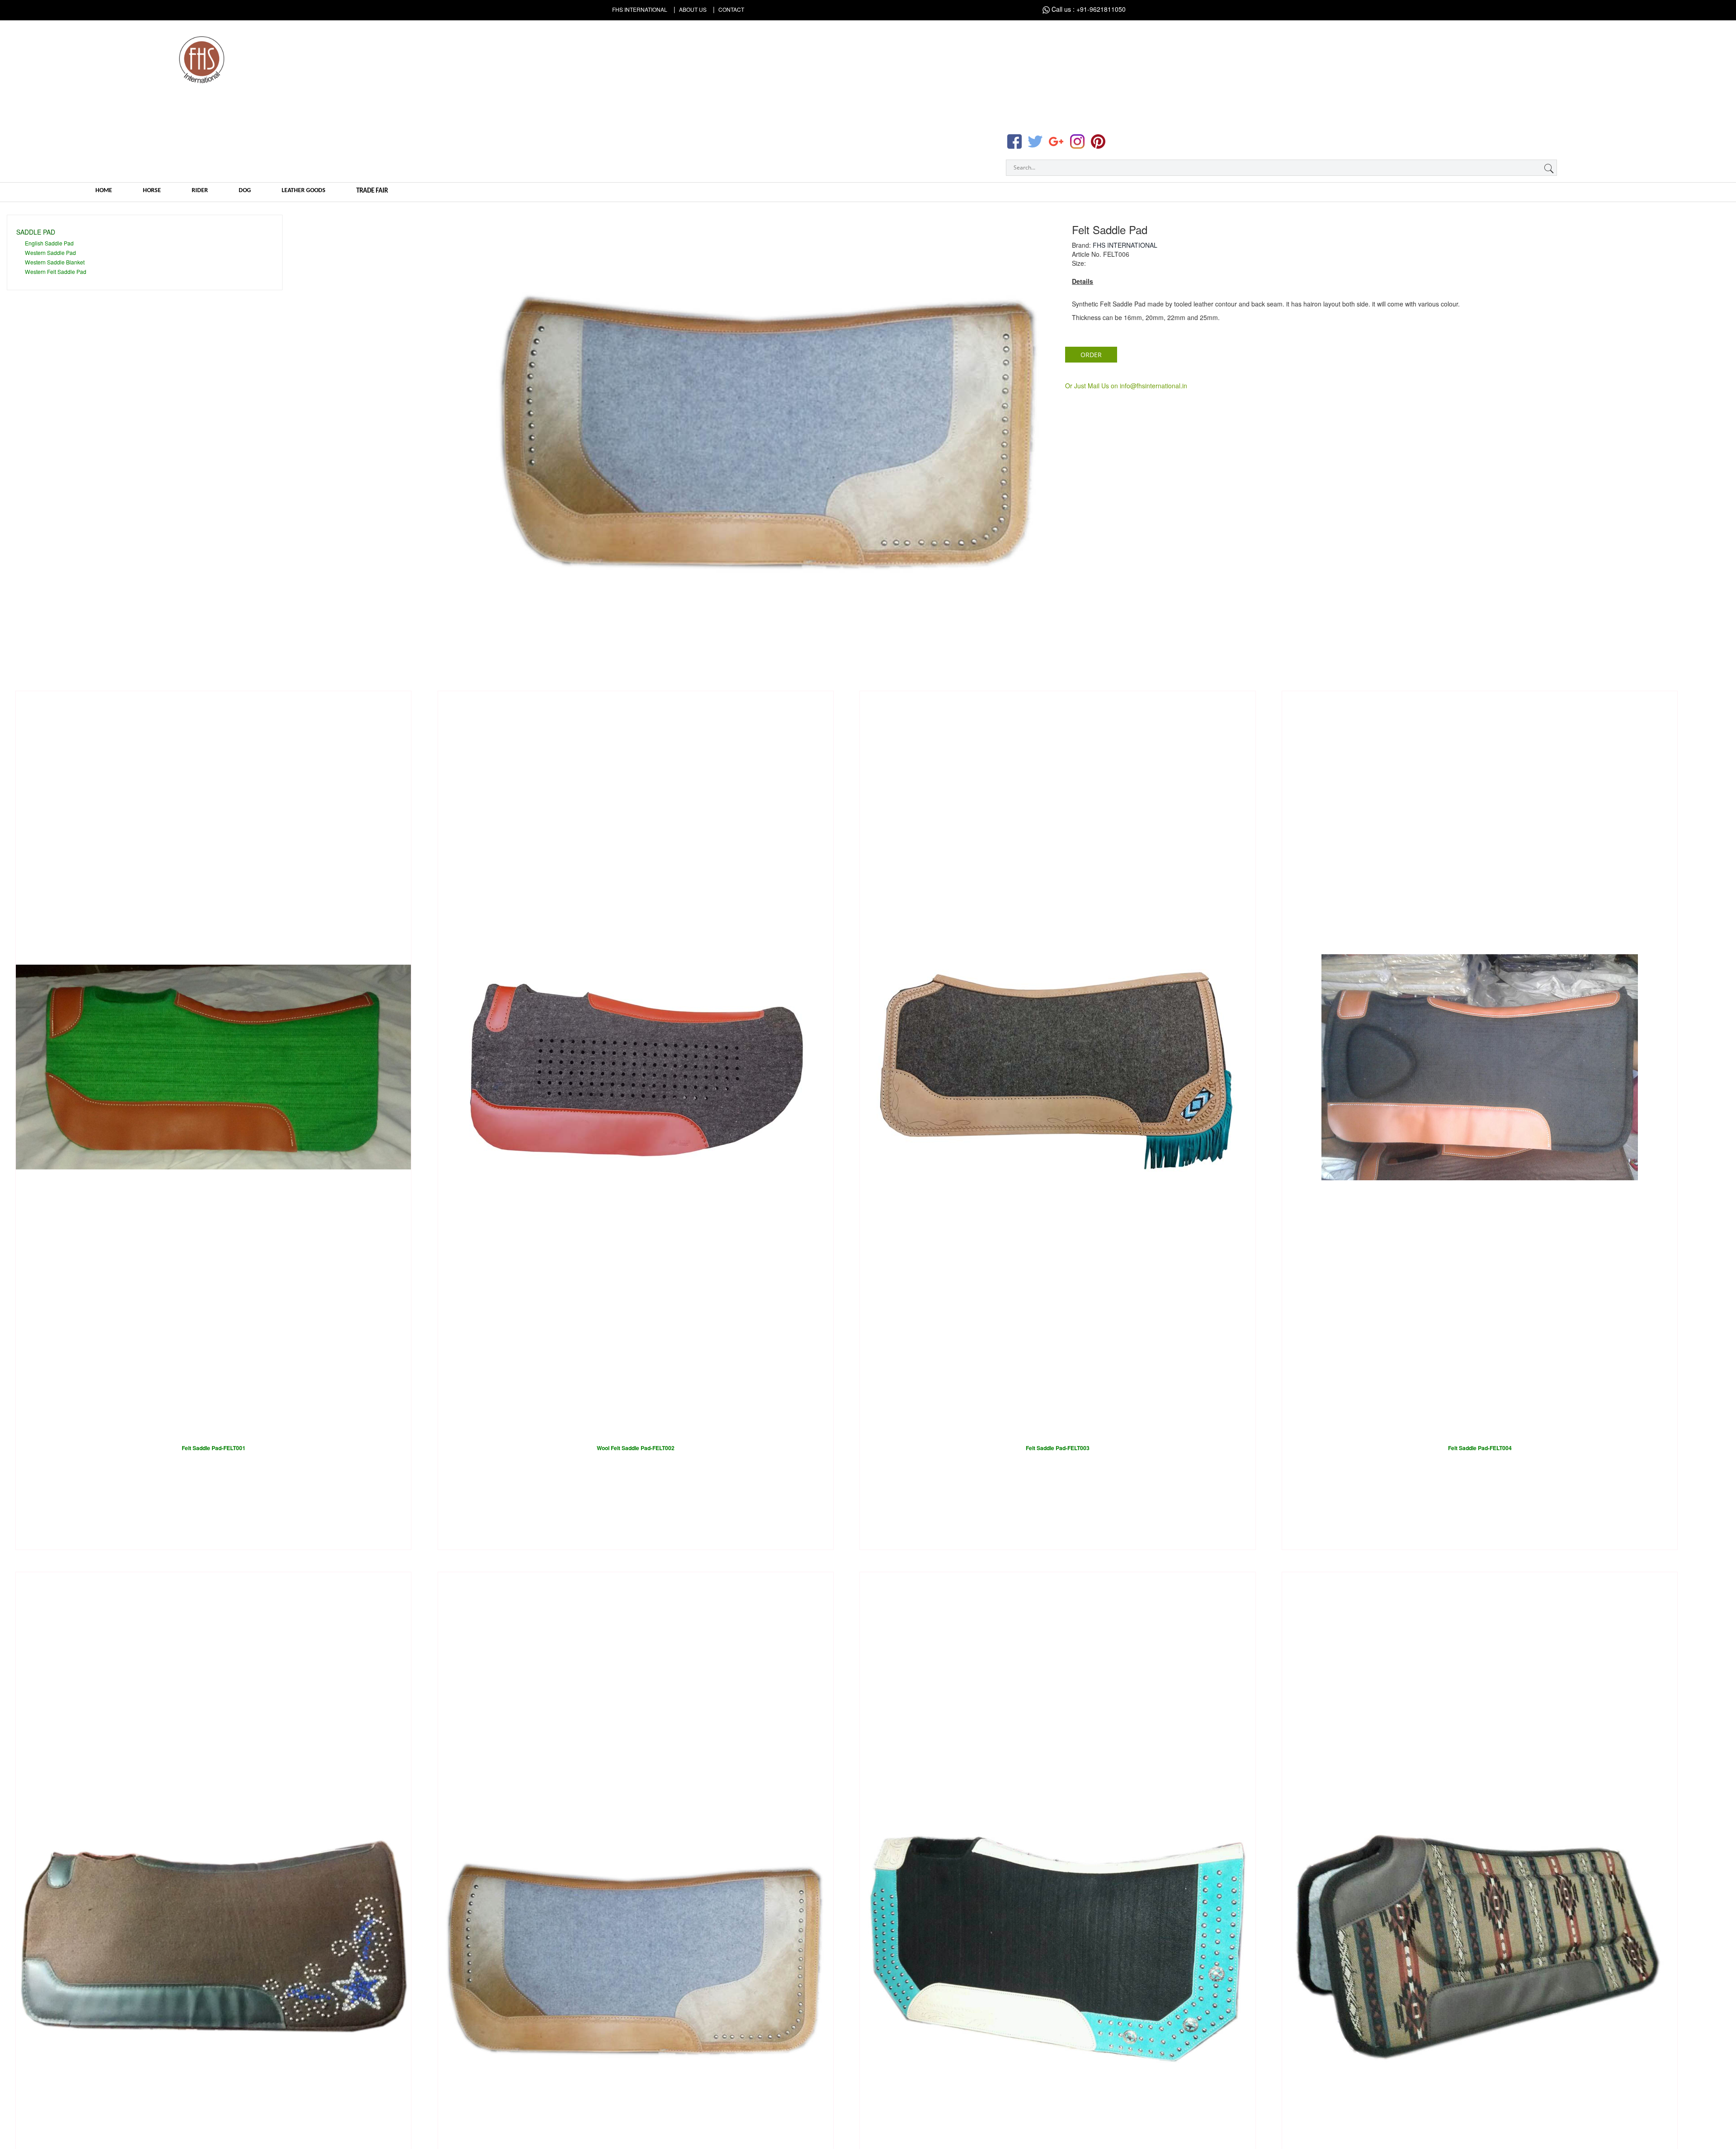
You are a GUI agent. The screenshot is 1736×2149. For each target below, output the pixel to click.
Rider (200, 191)
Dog (245, 191)
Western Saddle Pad (50, 252)
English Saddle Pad (49, 243)
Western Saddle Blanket (55, 262)
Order (1091, 355)
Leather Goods (304, 191)
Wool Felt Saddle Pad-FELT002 (636, 1448)
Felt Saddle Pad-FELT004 (1480, 1448)
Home (104, 191)
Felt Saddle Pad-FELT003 (1058, 1448)
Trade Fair (372, 191)
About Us (693, 9)
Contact (731, 9)
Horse (152, 191)
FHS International (640, 9)
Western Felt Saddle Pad (56, 271)
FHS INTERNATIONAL (1125, 245)
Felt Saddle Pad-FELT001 (214, 1448)
